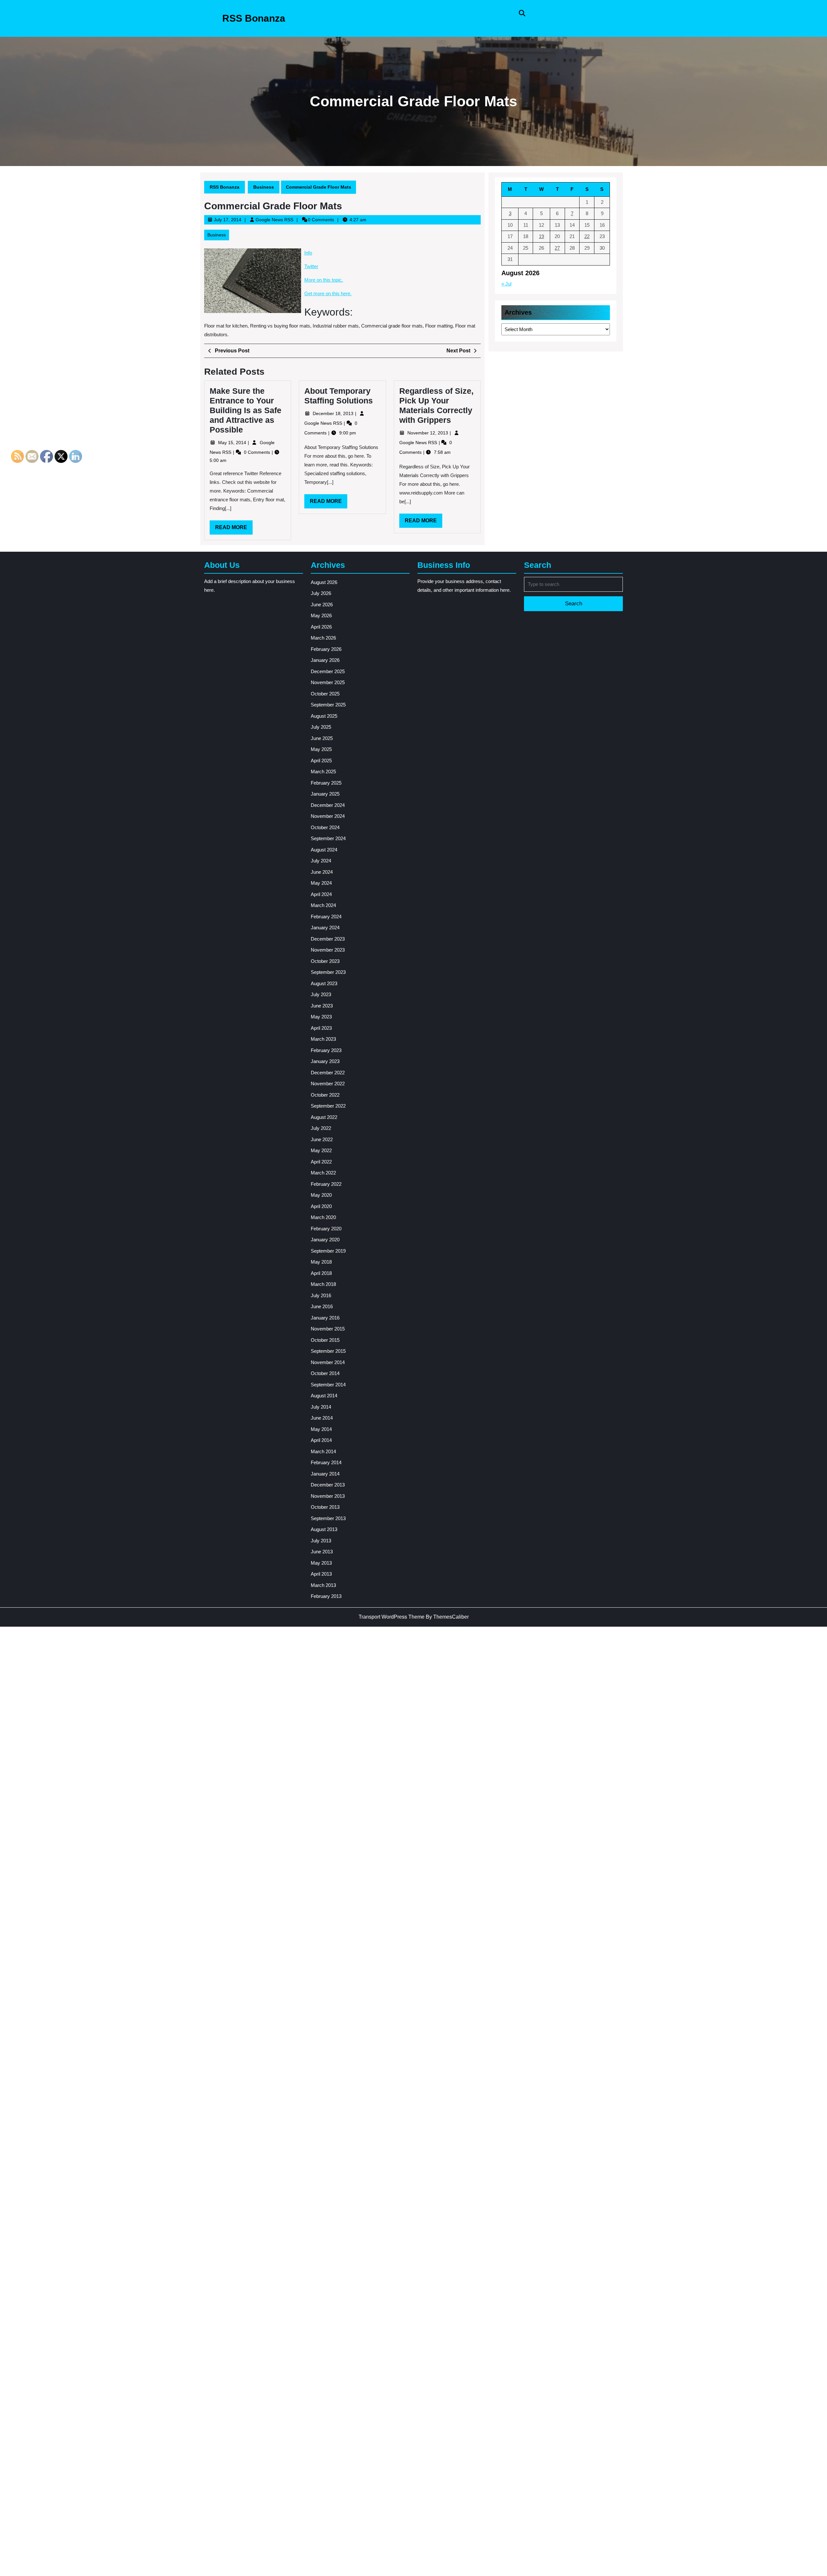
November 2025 (328, 682)
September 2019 (328, 1251)
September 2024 (328, 838)
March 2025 (323, 772)
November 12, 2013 (428, 433)
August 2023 (324, 983)
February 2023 (326, 1050)
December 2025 (328, 671)
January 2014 (325, 1474)
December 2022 (328, 1073)
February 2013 (326, 1596)
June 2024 (322, 872)
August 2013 (324, 1529)
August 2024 (324, 850)
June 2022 (322, 1139)
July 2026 (321, 593)
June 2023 (322, 1006)
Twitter (311, 266)
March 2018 (323, 1284)
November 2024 (328, 816)
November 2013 (328, 1496)
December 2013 (328, 1485)
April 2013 (321, 1574)
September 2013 (328, 1518)
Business (264, 187)
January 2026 (325, 660)
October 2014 (325, 1373)
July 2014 (321, 1407)
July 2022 (321, 1128)
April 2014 (321, 1440)
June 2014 (322, 1418)
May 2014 (321, 1429)
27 (557, 248)
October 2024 (325, 827)
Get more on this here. (328, 293)
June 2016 (322, 1306)
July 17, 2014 (228, 220)
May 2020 (321, 1195)
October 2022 (325, 1095)
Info (308, 253)
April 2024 (321, 894)
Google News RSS (274, 220)
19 (541, 236)
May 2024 (321, 883)
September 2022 (328, 1106)
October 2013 (325, 1507)
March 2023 (323, 1039)
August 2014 (324, 1396)
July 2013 (321, 1541)
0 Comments (258, 452)
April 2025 (321, 761)
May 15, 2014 (233, 443)
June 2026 (322, 605)
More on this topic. (324, 280)
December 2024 (328, 805)
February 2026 (326, 649)
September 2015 (328, 1351)
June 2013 (322, 1552)
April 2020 (321, 1206)
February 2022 (326, 1184)
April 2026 (321, 627)
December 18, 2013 (334, 413)
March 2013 (323, 1585)
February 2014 (326, 1462)
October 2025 (325, 694)
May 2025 (321, 749)
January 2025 (325, 794)
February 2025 (326, 783)
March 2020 (323, 1217)
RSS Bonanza (254, 18)
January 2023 (325, 1061)
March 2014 (323, 1451)
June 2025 (322, 738)
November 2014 (328, 1362)
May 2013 (321, 1563)
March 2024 (323, 905)
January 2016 (325, 1318)
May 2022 (321, 1150)
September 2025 (328, 705)
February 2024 (326, 917)
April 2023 (321, 1028)
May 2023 (321, 1017)
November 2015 (328, 1329)
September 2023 (328, 972)
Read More (234, 529)
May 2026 (321, 615)
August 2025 (324, 716)
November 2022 (328, 1084)
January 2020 (325, 1240)
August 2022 (324, 1117)
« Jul (506, 284)
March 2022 (323, 1173)
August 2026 (324, 582)
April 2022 (321, 1162)
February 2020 (326, 1229)
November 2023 (328, 950)
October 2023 (325, 961)
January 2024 (325, 928)
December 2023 (328, 939)
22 (587, 236)
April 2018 (321, 1273)
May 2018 (321, 1262)
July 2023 (321, 994)
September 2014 (328, 1385)
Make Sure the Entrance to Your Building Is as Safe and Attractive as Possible (246, 410)
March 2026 (323, 638)
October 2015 (325, 1340)
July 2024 (321, 861)
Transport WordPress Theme (392, 1617)
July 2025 (321, 727)
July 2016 (321, 1295)
